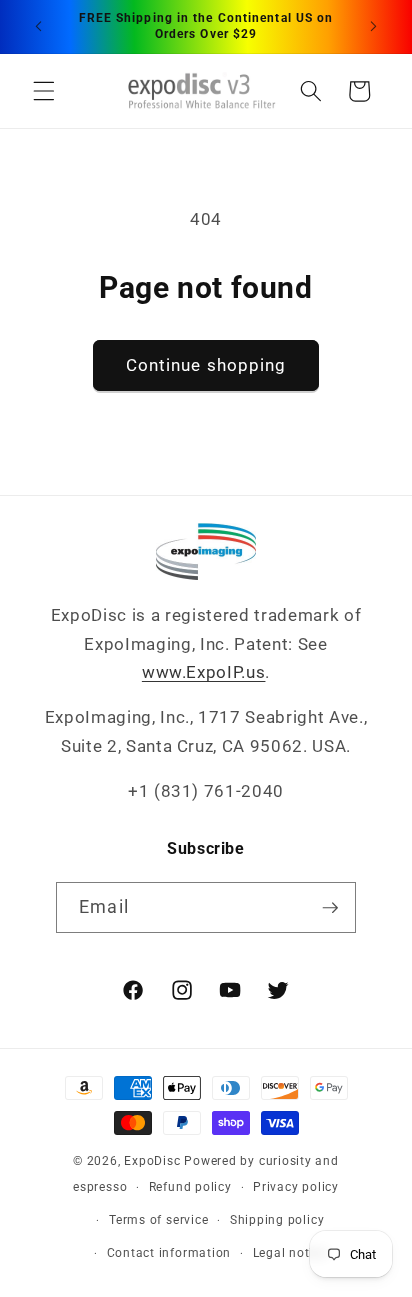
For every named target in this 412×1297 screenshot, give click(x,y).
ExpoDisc (152, 1161)
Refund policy (190, 1187)
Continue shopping (206, 365)
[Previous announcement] (39, 27)
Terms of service (158, 1220)
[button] (44, 91)
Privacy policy (296, 1187)
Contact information (169, 1253)
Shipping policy (277, 1220)
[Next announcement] (374, 27)
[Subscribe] (330, 908)
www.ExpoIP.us (204, 672)
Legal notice (290, 1253)
